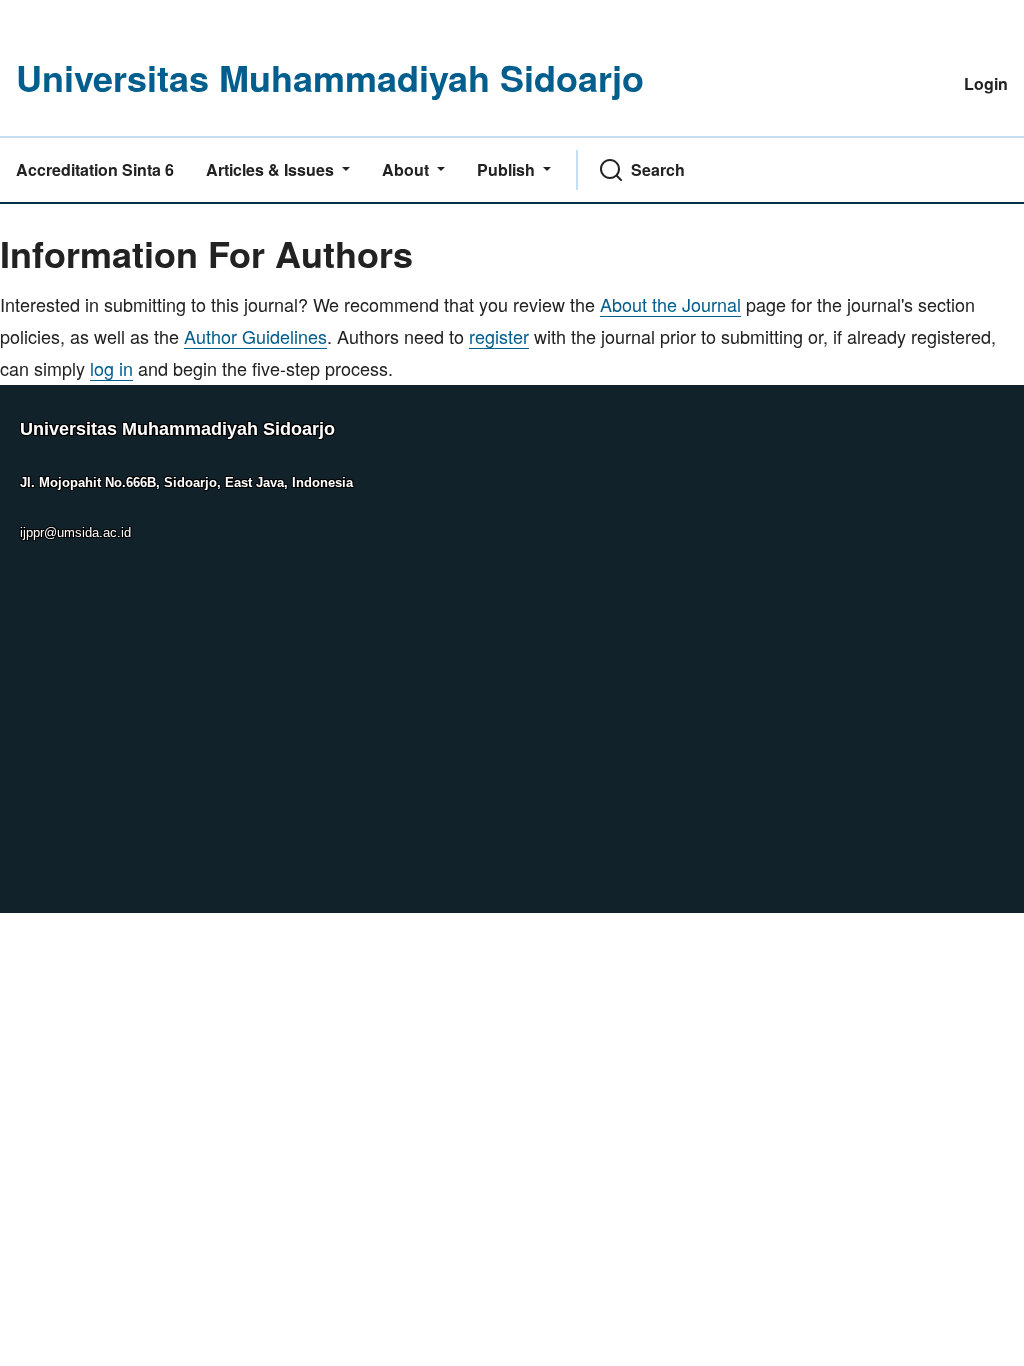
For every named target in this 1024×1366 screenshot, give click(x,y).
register (499, 336)
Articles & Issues (272, 169)
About (407, 169)
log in (111, 368)
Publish (508, 169)
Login (986, 83)
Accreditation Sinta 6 (95, 169)
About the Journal (670, 304)
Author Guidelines (255, 336)
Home (23, 217)
